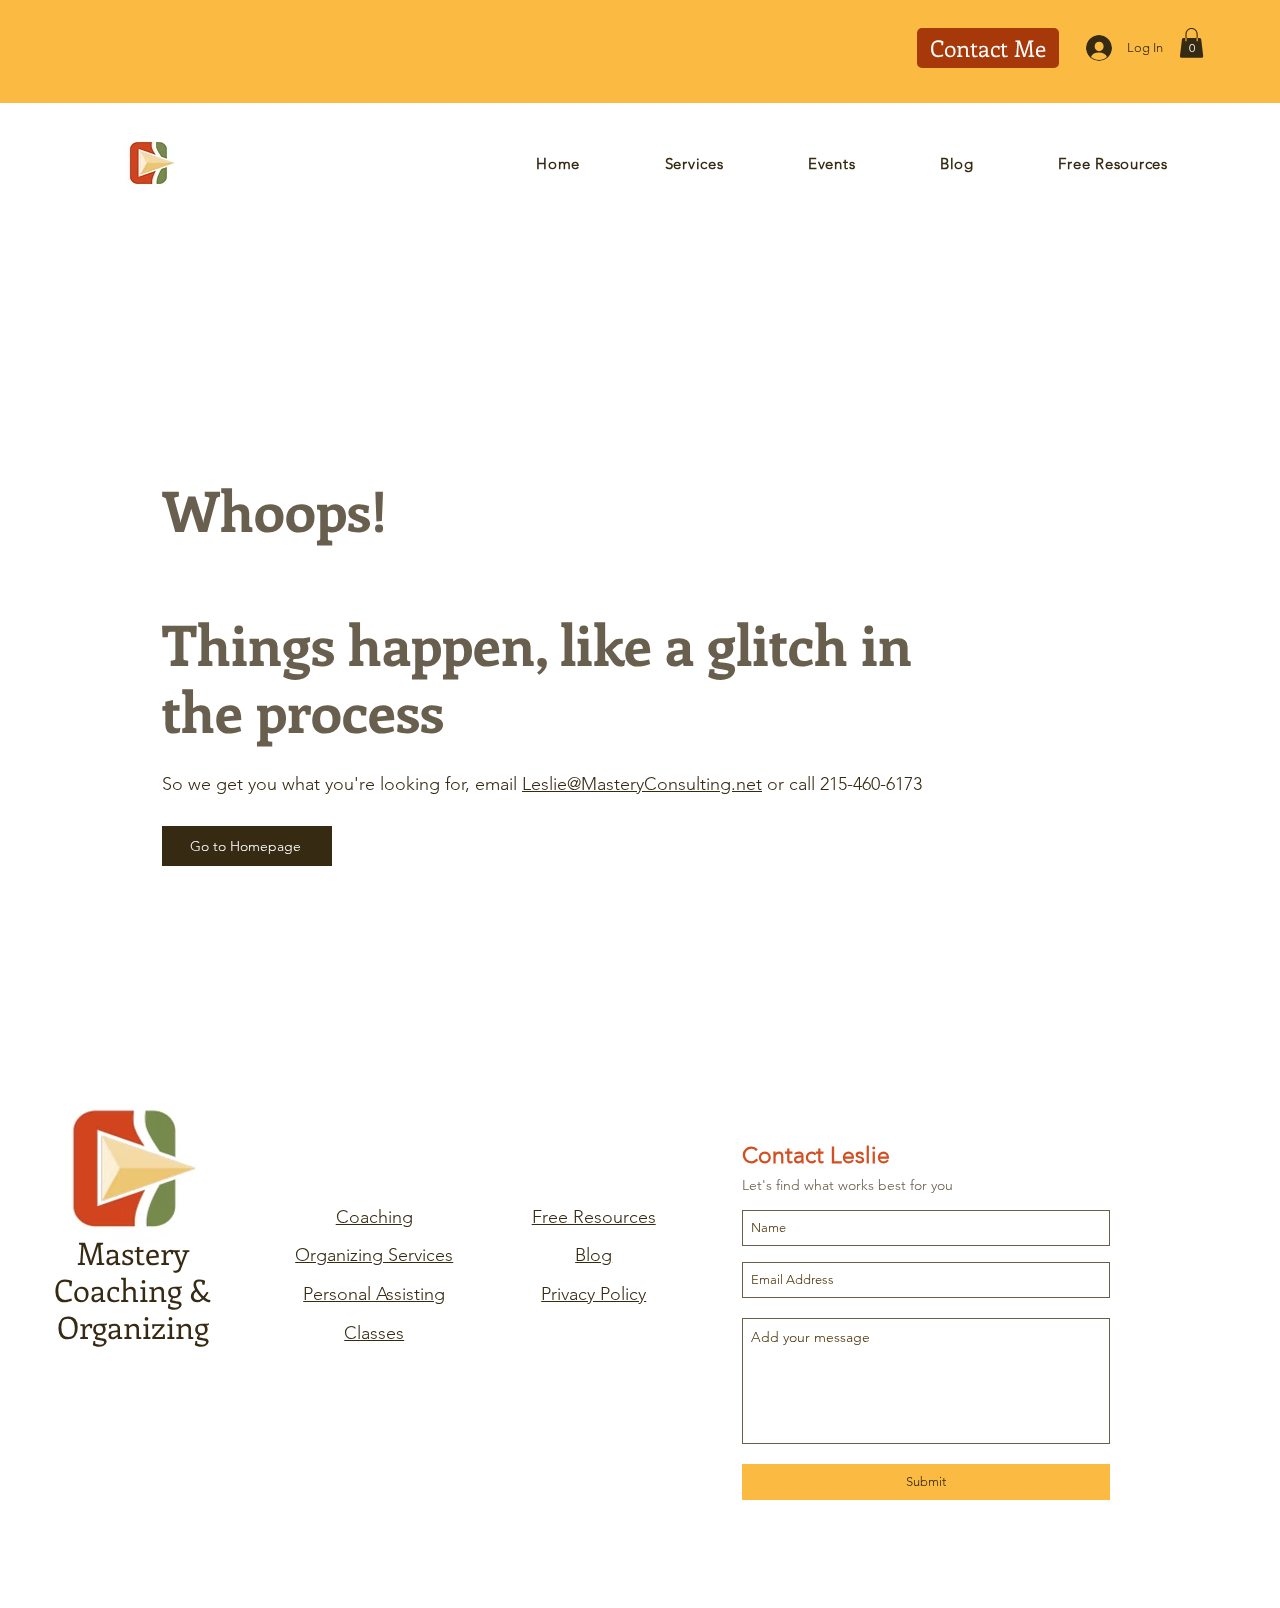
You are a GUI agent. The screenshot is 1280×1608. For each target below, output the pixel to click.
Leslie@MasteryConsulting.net (642, 784)
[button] (1191, 43)
